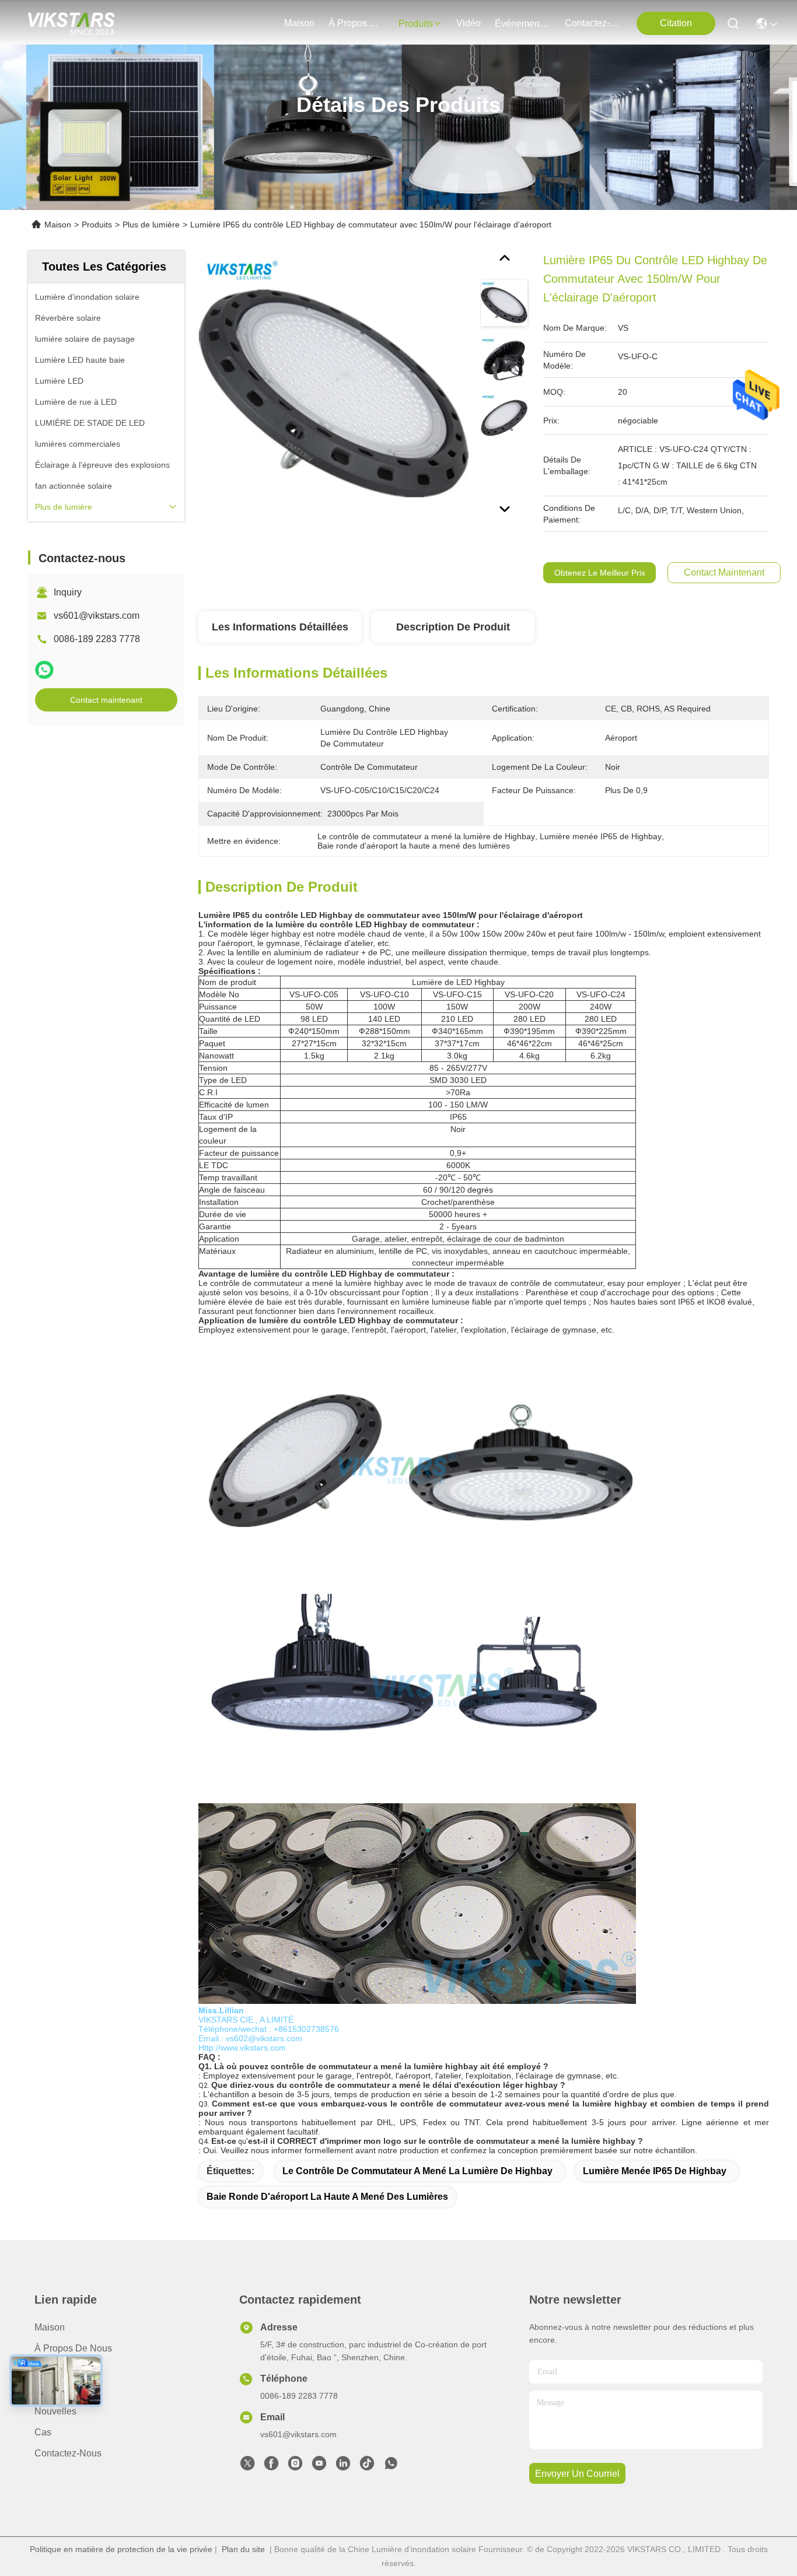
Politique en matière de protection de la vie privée (121, 2549)
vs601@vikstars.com (97, 616)
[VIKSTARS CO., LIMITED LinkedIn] (343, 2466)
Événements (521, 24)
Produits (97, 225)
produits (416, 24)
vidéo (469, 23)
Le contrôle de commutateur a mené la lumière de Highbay (417, 2171)
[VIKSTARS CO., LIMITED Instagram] (295, 2466)
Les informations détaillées (280, 627)
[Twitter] (247, 2466)
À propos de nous (356, 23)
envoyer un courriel (577, 2474)
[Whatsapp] (44, 670)
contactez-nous (593, 23)
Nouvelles (55, 2411)
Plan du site (243, 2549)
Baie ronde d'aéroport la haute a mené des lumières (327, 2197)
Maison (299, 23)
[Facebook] (271, 2466)
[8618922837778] (391, 2466)
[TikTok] (367, 2466)
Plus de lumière (151, 225)
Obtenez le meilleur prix (600, 573)
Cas (43, 2432)
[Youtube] (319, 2466)
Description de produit (453, 627)
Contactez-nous (68, 2453)
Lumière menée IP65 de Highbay (655, 2171)
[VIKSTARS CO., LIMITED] (71, 23)
